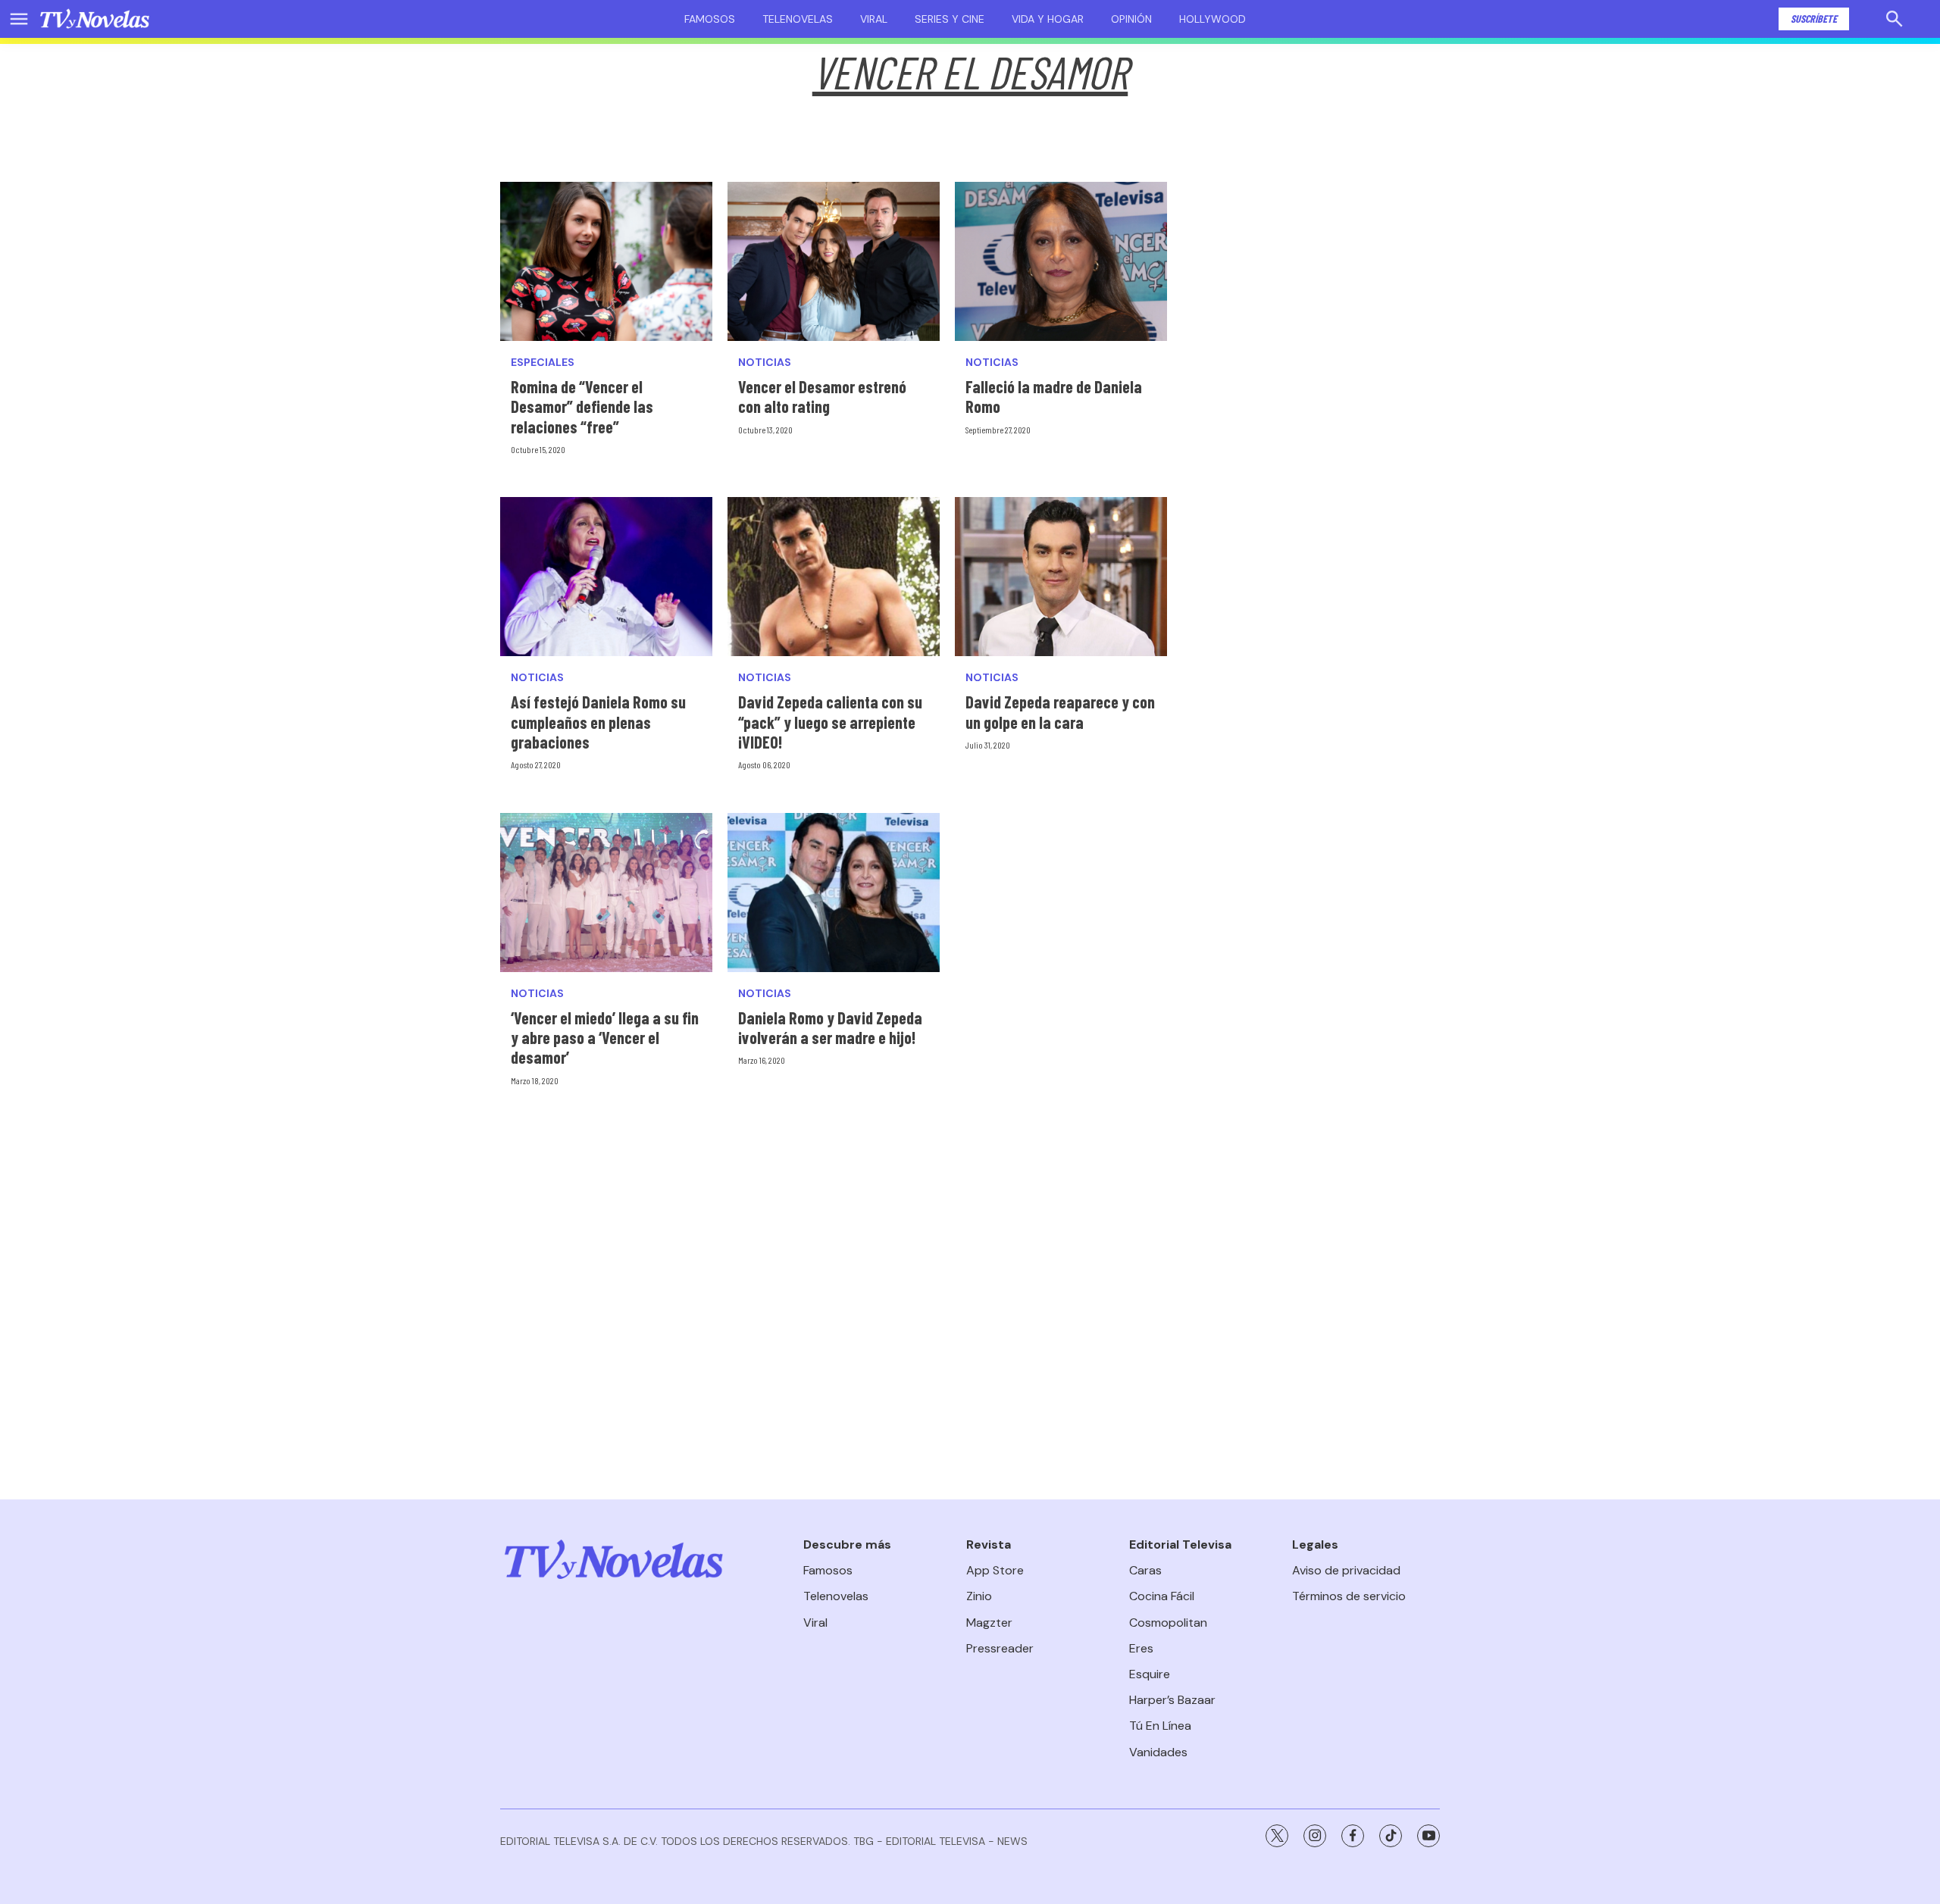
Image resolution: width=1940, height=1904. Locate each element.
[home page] (95, 19)
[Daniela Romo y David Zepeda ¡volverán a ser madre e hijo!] (834, 893)
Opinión (1131, 19)
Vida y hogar (1048, 19)
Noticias (765, 363)
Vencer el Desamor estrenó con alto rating (822, 396)
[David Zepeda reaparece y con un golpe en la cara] (1061, 577)
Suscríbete (1814, 19)
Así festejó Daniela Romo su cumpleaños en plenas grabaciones (598, 722)
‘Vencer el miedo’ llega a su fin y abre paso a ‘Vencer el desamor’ (605, 1038)
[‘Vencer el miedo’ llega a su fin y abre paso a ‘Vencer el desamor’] (606, 893)
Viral (874, 19)
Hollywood (1212, 19)
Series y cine (950, 19)
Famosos (710, 19)
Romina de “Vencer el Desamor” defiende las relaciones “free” (582, 406)
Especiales (543, 363)
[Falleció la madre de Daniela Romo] (1061, 261)
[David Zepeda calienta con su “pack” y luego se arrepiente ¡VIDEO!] (834, 577)
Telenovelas (798, 19)
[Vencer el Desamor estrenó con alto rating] (834, 261)
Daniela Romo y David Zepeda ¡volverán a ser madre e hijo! (830, 1027)
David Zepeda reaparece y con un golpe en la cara (1060, 711)
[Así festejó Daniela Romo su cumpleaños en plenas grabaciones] (606, 577)
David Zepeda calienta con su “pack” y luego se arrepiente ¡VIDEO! (830, 722)
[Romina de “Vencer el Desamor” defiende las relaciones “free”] (606, 261)
